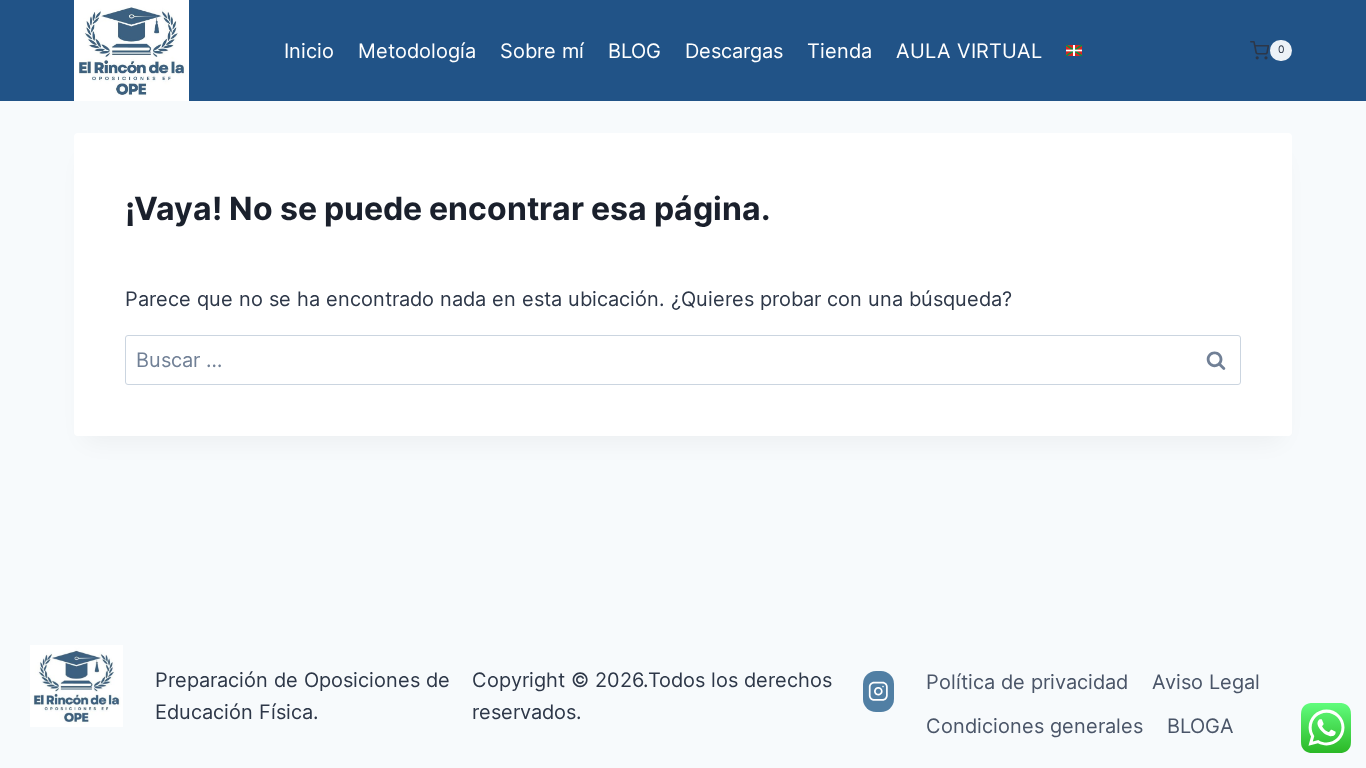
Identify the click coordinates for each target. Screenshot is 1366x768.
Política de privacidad (1027, 682)
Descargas (734, 51)
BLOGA (1200, 726)
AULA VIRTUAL (969, 51)
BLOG (634, 51)
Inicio (309, 51)
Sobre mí (542, 51)
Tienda (839, 51)
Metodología (417, 51)
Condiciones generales (1034, 726)
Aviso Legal (1206, 682)
